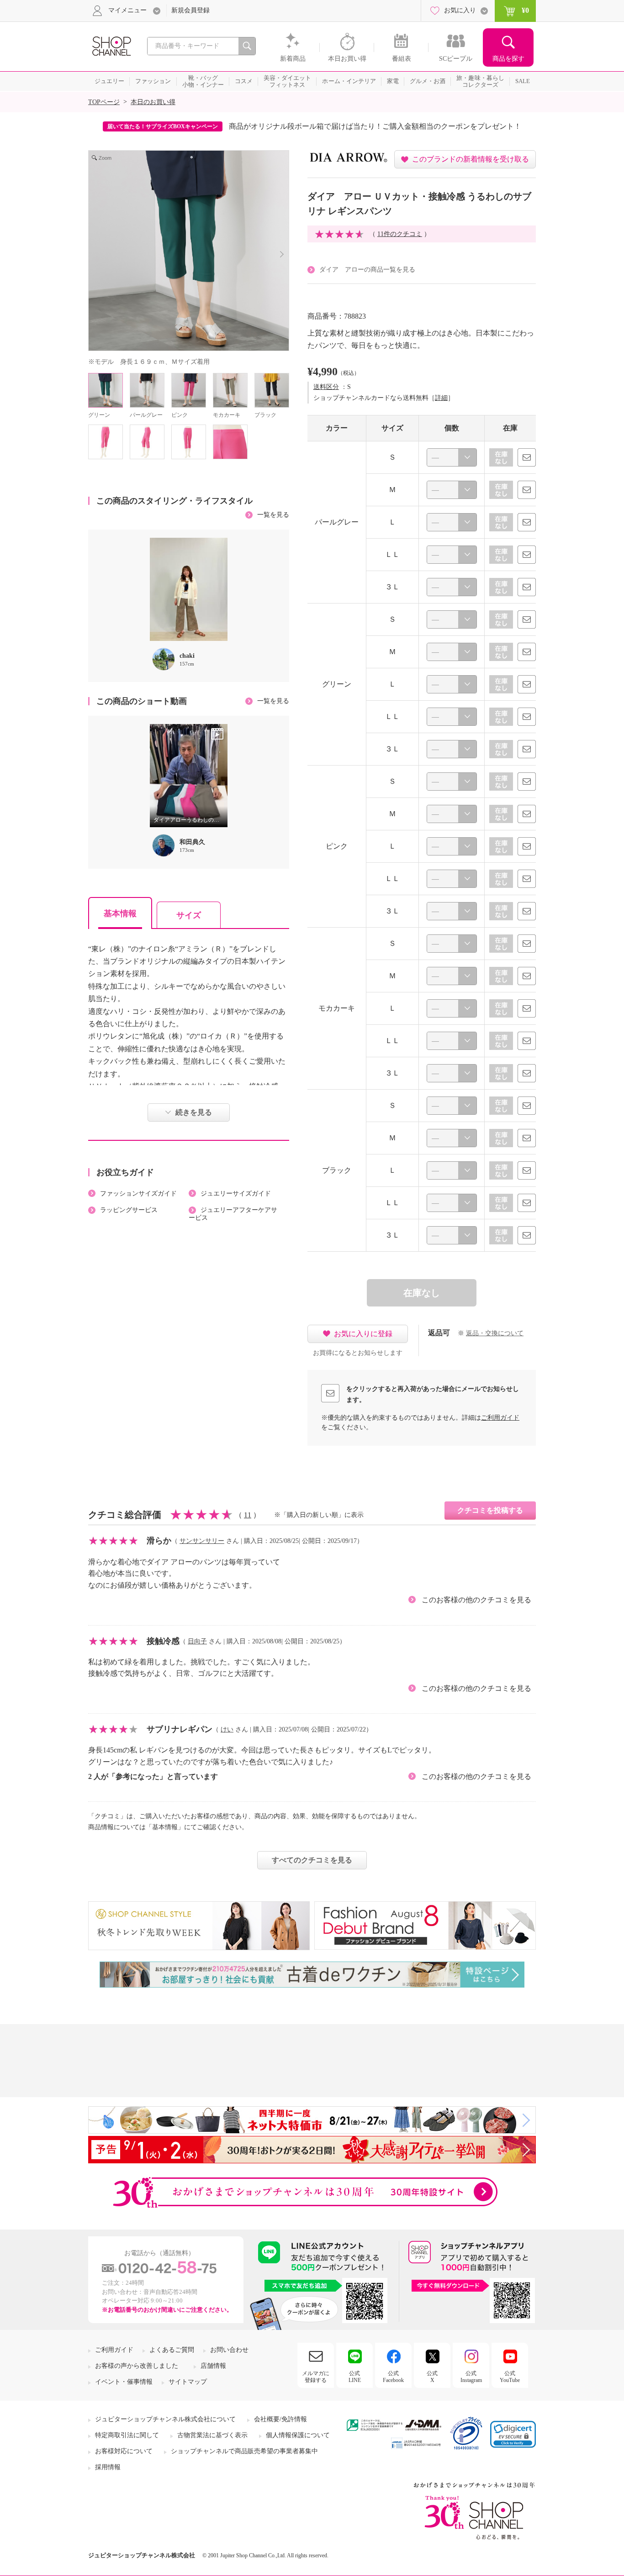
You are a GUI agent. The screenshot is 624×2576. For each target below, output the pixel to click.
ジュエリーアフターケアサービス (233, 1214)
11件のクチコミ (400, 234)
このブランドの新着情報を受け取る (471, 159)
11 (248, 1515)
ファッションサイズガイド (138, 1194)
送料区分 (326, 387)
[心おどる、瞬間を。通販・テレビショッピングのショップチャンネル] (111, 45)
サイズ (189, 915)
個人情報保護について (298, 2435)
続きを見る (194, 1112)
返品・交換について (495, 1333)
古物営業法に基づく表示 (212, 2435)
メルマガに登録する (316, 2377)
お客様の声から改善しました (137, 2366)
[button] (513, 2434)
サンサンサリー (202, 1541)
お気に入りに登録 (363, 1334)
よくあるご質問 (172, 2350)
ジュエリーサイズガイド (236, 1194)
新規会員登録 (190, 10)
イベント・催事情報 (124, 2382)
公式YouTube (510, 2377)
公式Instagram (471, 2377)
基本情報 (120, 913)
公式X (432, 2377)
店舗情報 (213, 2366)
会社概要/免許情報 (280, 2419)
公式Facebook (393, 2377)
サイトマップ (188, 2382)
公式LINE (355, 2377)
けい (227, 1729)
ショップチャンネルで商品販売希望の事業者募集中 (244, 2451)
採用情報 (108, 2467)
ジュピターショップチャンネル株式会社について (165, 2419)
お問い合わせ (229, 2350)
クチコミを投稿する (490, 1510)
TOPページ (104, 102)
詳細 (441, 398)
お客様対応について (124, 2451)
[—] (452, 457)
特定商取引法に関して (127, 2435)
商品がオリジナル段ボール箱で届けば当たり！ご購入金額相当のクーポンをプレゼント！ (375, 126)
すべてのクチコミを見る (312, 1860)
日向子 (197, 1641)
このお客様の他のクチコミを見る (476, 1600)
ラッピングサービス (129, 1210)
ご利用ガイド (500, 1418)
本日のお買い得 (153, 102)
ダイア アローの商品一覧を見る (367, 270)
